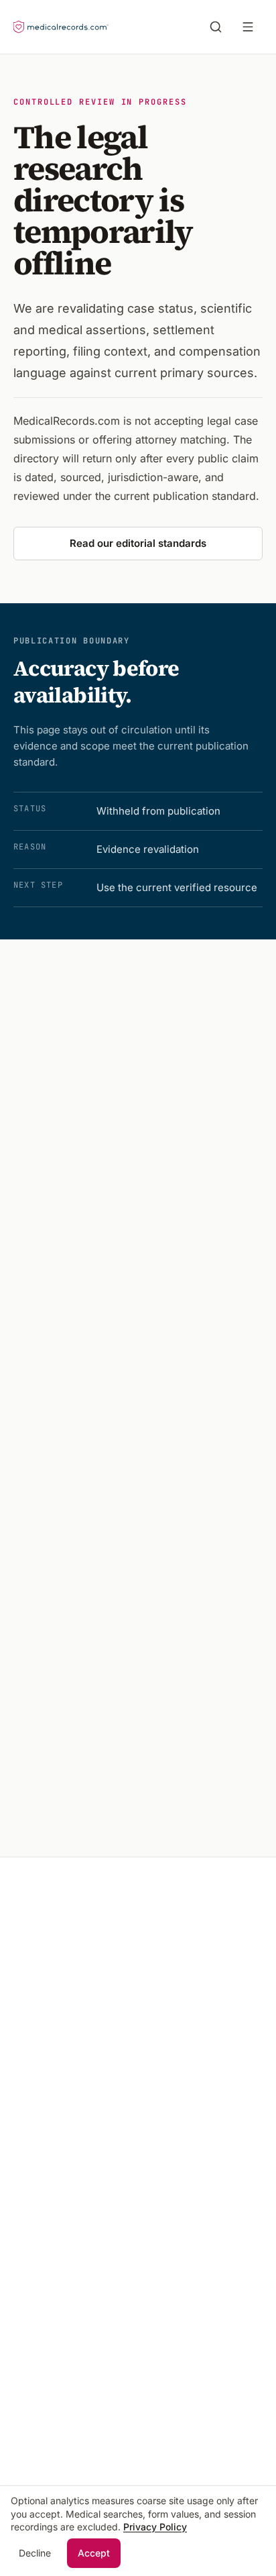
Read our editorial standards (138, 543)
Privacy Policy (155, 2527)
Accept (94, 2553)
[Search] (216, 27)
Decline (35, 2553)
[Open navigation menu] (251, 27)
